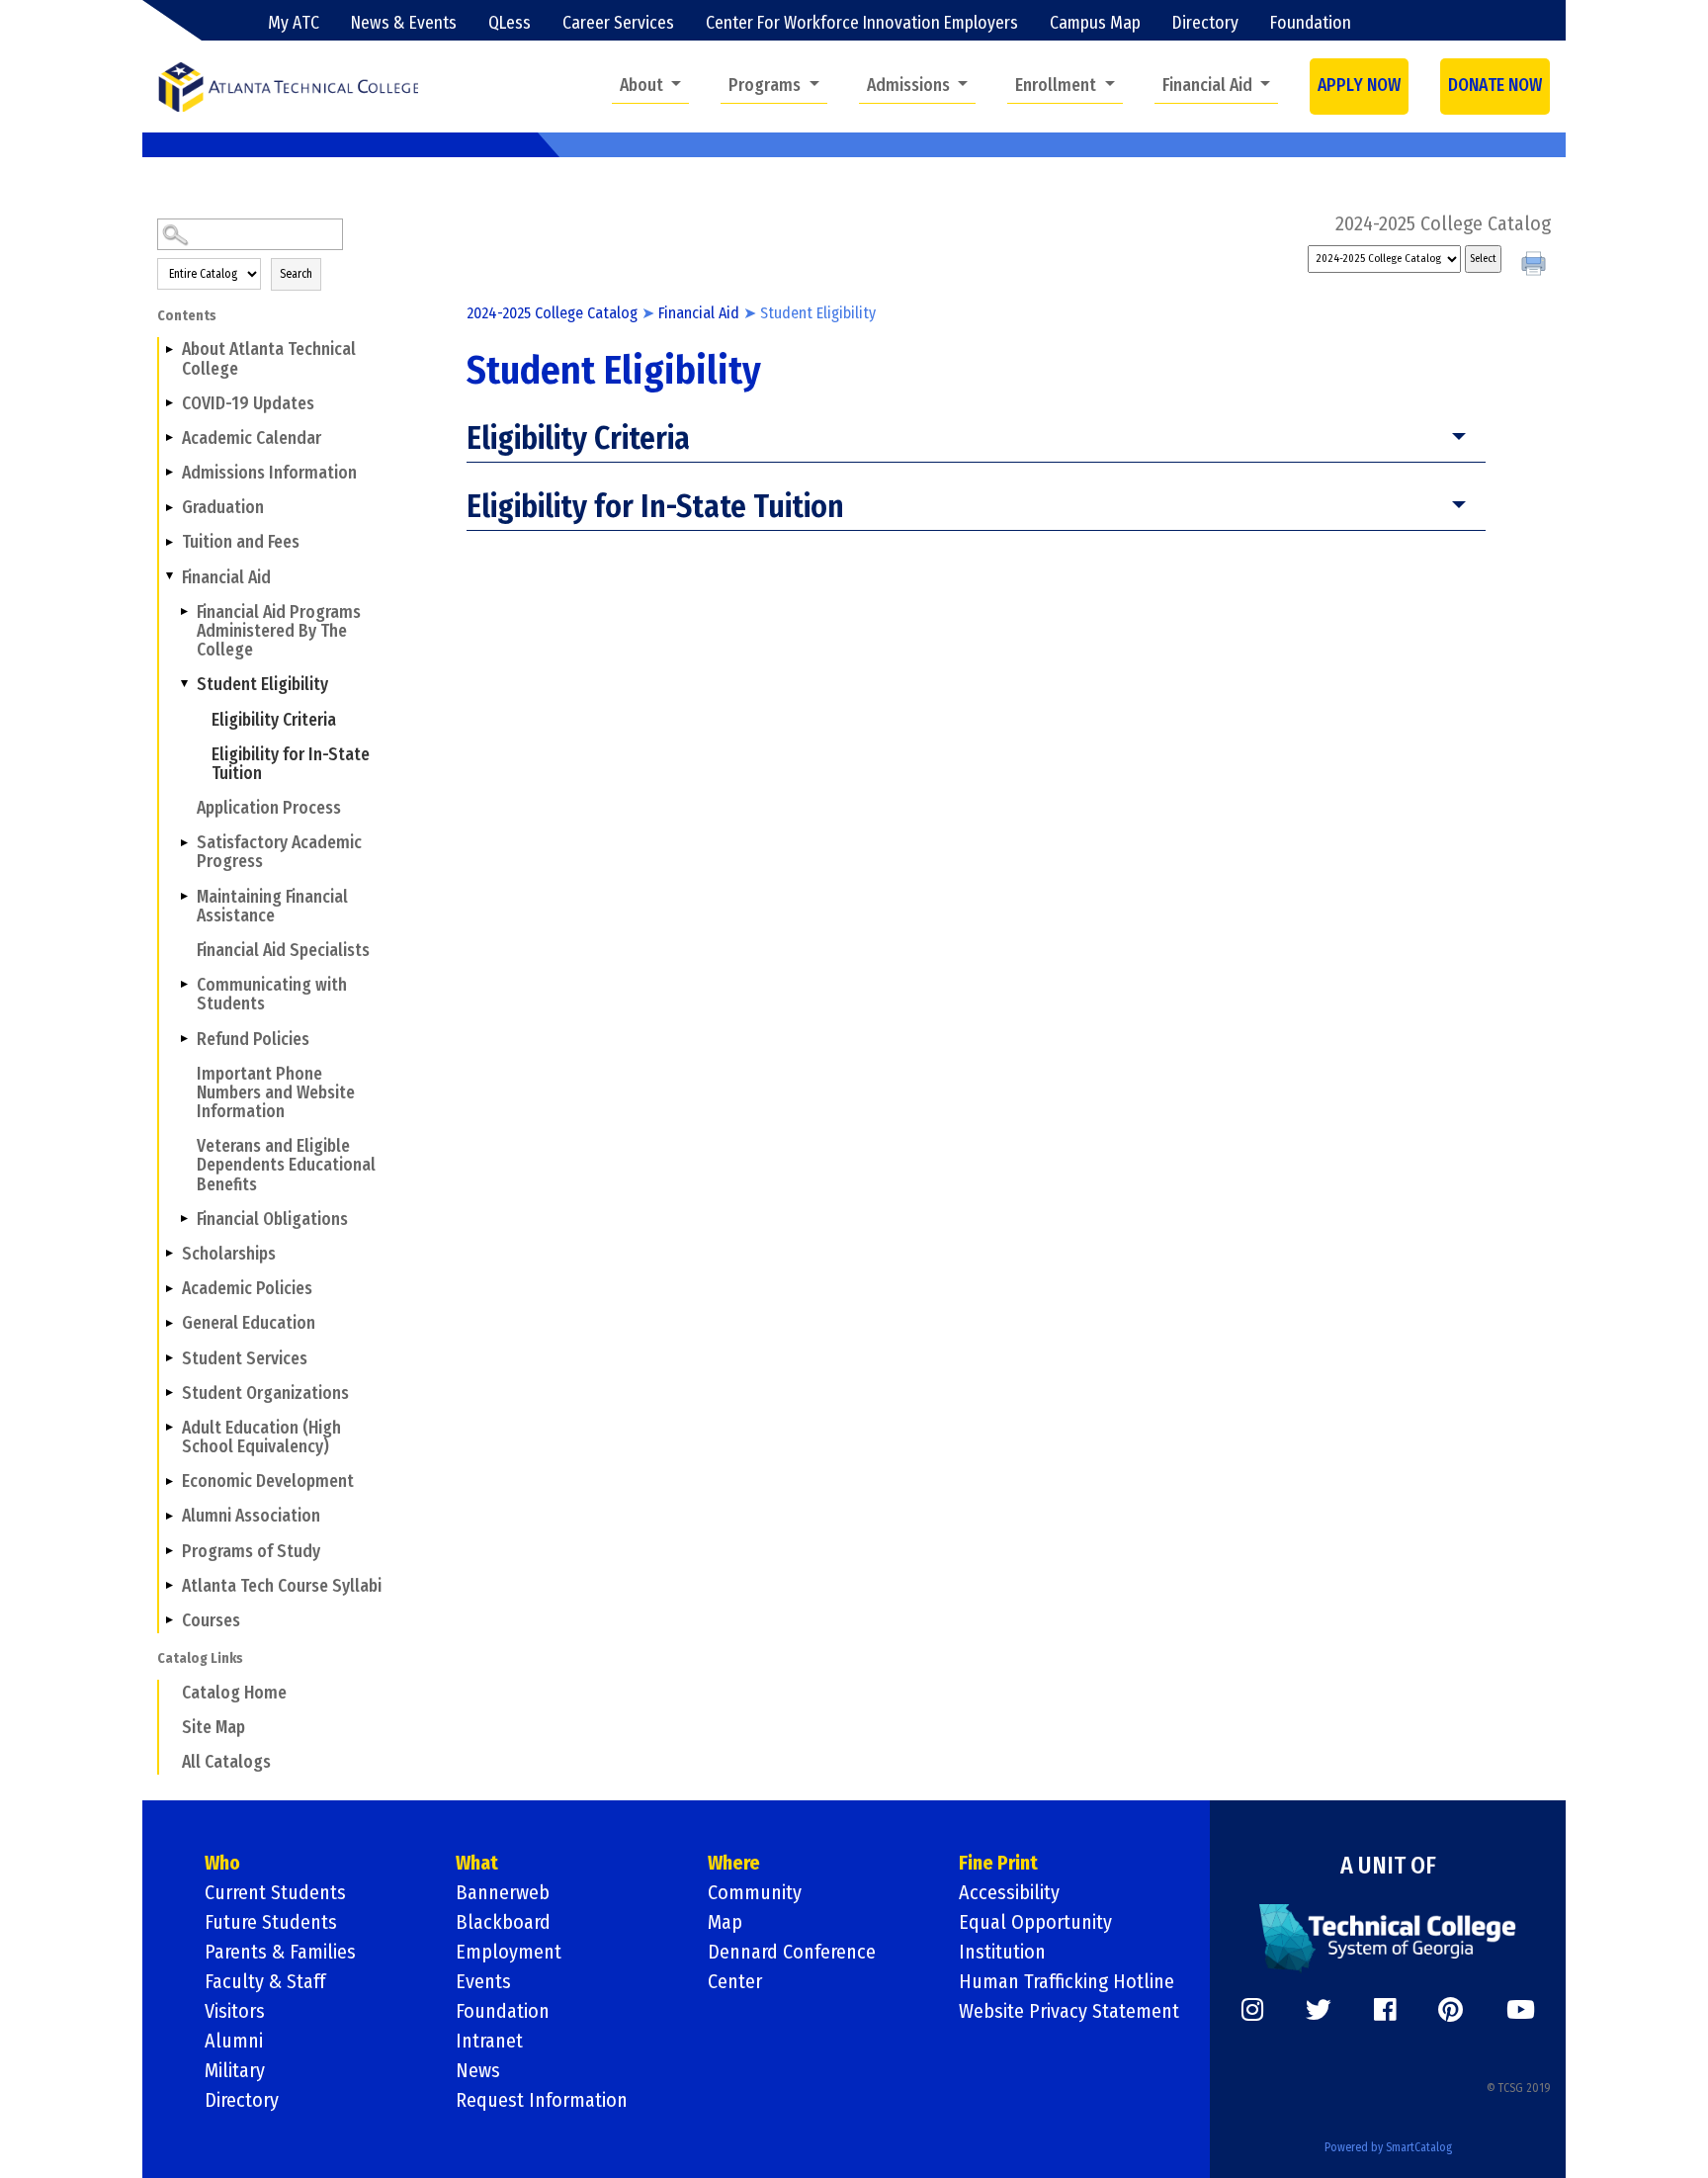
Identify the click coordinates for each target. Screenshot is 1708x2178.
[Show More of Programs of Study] (169, 1550)
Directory (1205, 23)
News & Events (404, 23)
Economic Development (268, 1481)
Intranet (489, 2041)
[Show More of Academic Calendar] (169, 438)
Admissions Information (269, 473)
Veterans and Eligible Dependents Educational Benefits (286, 1165)
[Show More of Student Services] (169, 1357)
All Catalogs (226, 1762)
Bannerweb (503, 1892)
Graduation (223, 508)
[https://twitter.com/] (1319, 2010)
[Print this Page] (1536, 266)
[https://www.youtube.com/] (1521, 2010)
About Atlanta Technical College (269, 359)
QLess (510, 23)
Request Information (542, 2100)
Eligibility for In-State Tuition (291, 764)
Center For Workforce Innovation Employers (862, 23)
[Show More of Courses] (169, 1620)
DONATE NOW (1495, 86)
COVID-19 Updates (248, 404)
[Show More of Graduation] (169, 507)
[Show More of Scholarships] (169, 1254)
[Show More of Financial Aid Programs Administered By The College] (184, 612)
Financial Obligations (272, 1220)
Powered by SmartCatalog (1388, 2147)
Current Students (275, 1892)
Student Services (245, 1359)
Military (235, 2070)
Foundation (1311, 23)
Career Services (618, 23)
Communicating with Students (272, 995)
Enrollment (1058, 86)
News (478, 2070)
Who (222, 1863)
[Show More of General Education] (169, 1323)
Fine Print (998, 1863)
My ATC (294, 23)
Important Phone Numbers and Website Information (276, 1093)
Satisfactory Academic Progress (279, 852)
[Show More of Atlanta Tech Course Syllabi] (169, 1586)
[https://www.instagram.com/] (1252, 2010)
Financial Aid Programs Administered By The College (279, 631)
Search (296, 274)
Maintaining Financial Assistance (272, 907)
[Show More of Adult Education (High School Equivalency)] (169, 1428)
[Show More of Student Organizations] (169, 1393)
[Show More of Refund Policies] (184, 1038)
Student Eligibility (262, 685)
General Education (249, 1323)
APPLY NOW (1359, 86)
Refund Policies (253, 1040)
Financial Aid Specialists (283, 951)
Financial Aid (1209, 86)
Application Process (269, 808)
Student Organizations (265, 1394)
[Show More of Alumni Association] (169, 1516)
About (643, 86)
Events (483, 1981)
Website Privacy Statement (1069, 2011)
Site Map (213, 1728)
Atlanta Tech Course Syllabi (282, 1586)
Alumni (234, 2041)
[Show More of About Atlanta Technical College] (169, 349)
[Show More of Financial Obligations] (184, 1219)
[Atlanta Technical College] (288, 87)
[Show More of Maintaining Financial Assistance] (184, 896)
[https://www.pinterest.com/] (1451, 2010)
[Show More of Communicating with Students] (184, 985)
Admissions (910, 86)
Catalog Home (234, 1693)
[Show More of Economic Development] (169, 1481)
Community (755, 1892)
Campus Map (1095, 23)
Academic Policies (247, 1289)
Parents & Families (280, 1952)
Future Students (271, 1922)
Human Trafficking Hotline (1067, 1981)
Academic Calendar (252, 438)
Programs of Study (251, 1552)
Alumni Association (251, 1516)
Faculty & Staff (265, 1981)
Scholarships (229, 1254)
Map (725, 1922)
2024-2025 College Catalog (552, 313)
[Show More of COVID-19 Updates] (169, 403)
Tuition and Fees (241, 542)
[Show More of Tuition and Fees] (169, 542)
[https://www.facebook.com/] (1385, 2010)
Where (734, 1863)
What (477, 1863)
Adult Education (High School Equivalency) (261, 1437)
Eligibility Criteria (274, 720)
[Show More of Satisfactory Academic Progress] (184, 842)
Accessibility (1009, 1892)
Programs (767, 86)
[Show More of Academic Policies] (169, 1288)
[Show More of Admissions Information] (169, 473)
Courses (211, 1621)
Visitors (235, 2011)
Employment (509, 1952)
